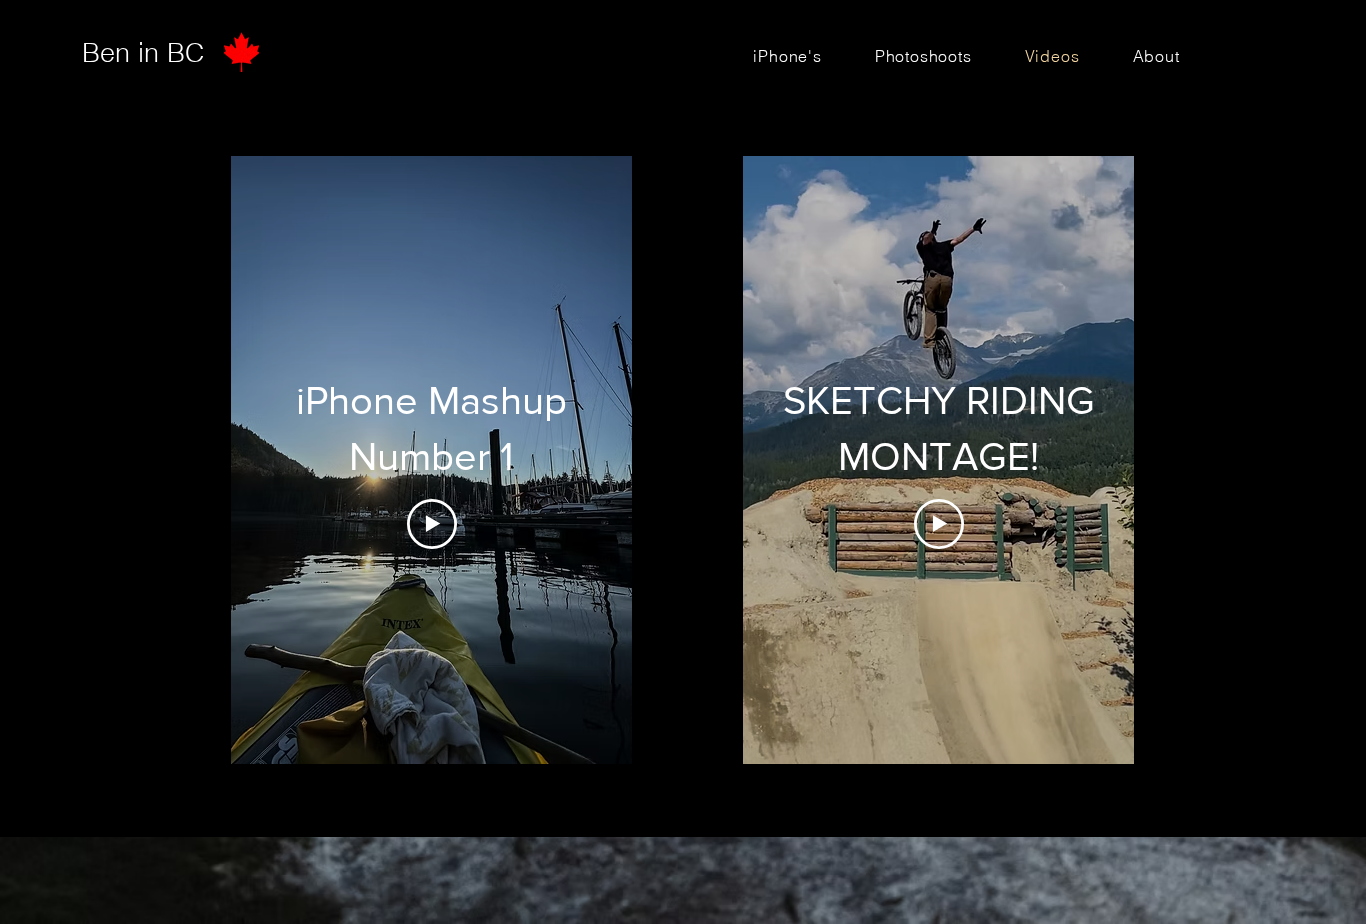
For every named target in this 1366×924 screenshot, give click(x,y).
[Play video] (432, 524)
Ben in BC (143, 52)
